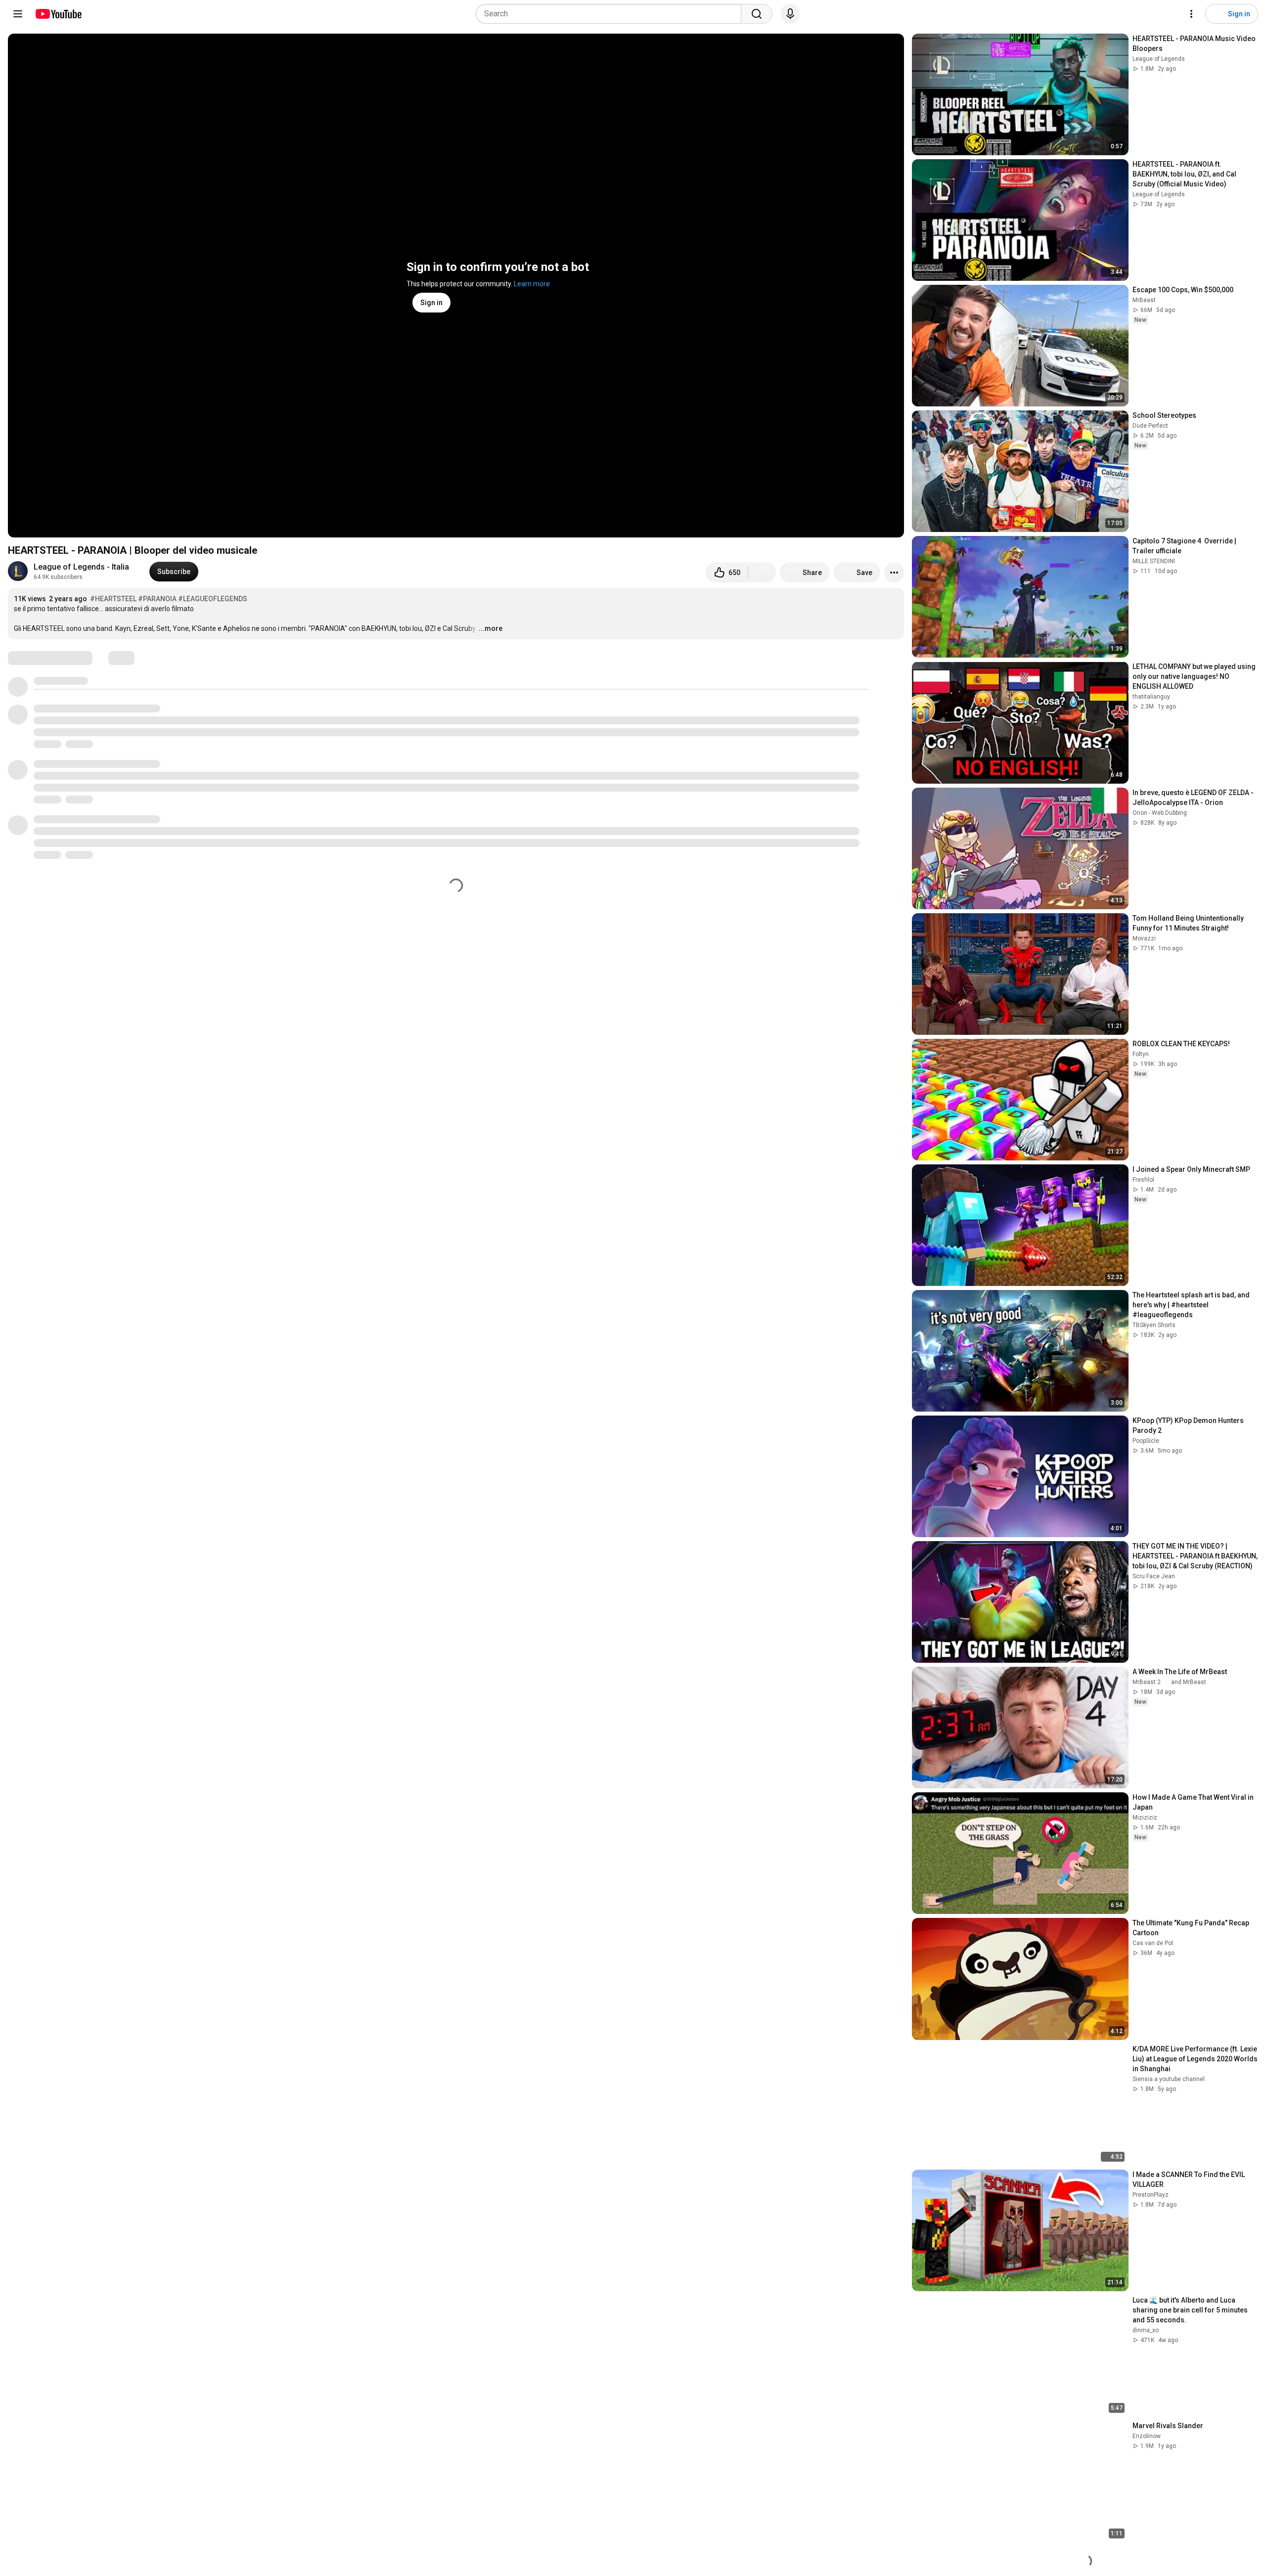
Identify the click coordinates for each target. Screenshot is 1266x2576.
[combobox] (611, 14)
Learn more (532, 284)
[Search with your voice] (790, 14)
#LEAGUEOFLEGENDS (213, 599)
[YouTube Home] (58, 14)
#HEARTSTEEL (113, 599)
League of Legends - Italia (81, 567)
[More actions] (894, 573)
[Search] (757, 14)
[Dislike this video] (762, 573)
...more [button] (491, 628)
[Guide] (18, 14)
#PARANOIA (157, 599)
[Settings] (1191, 14)
